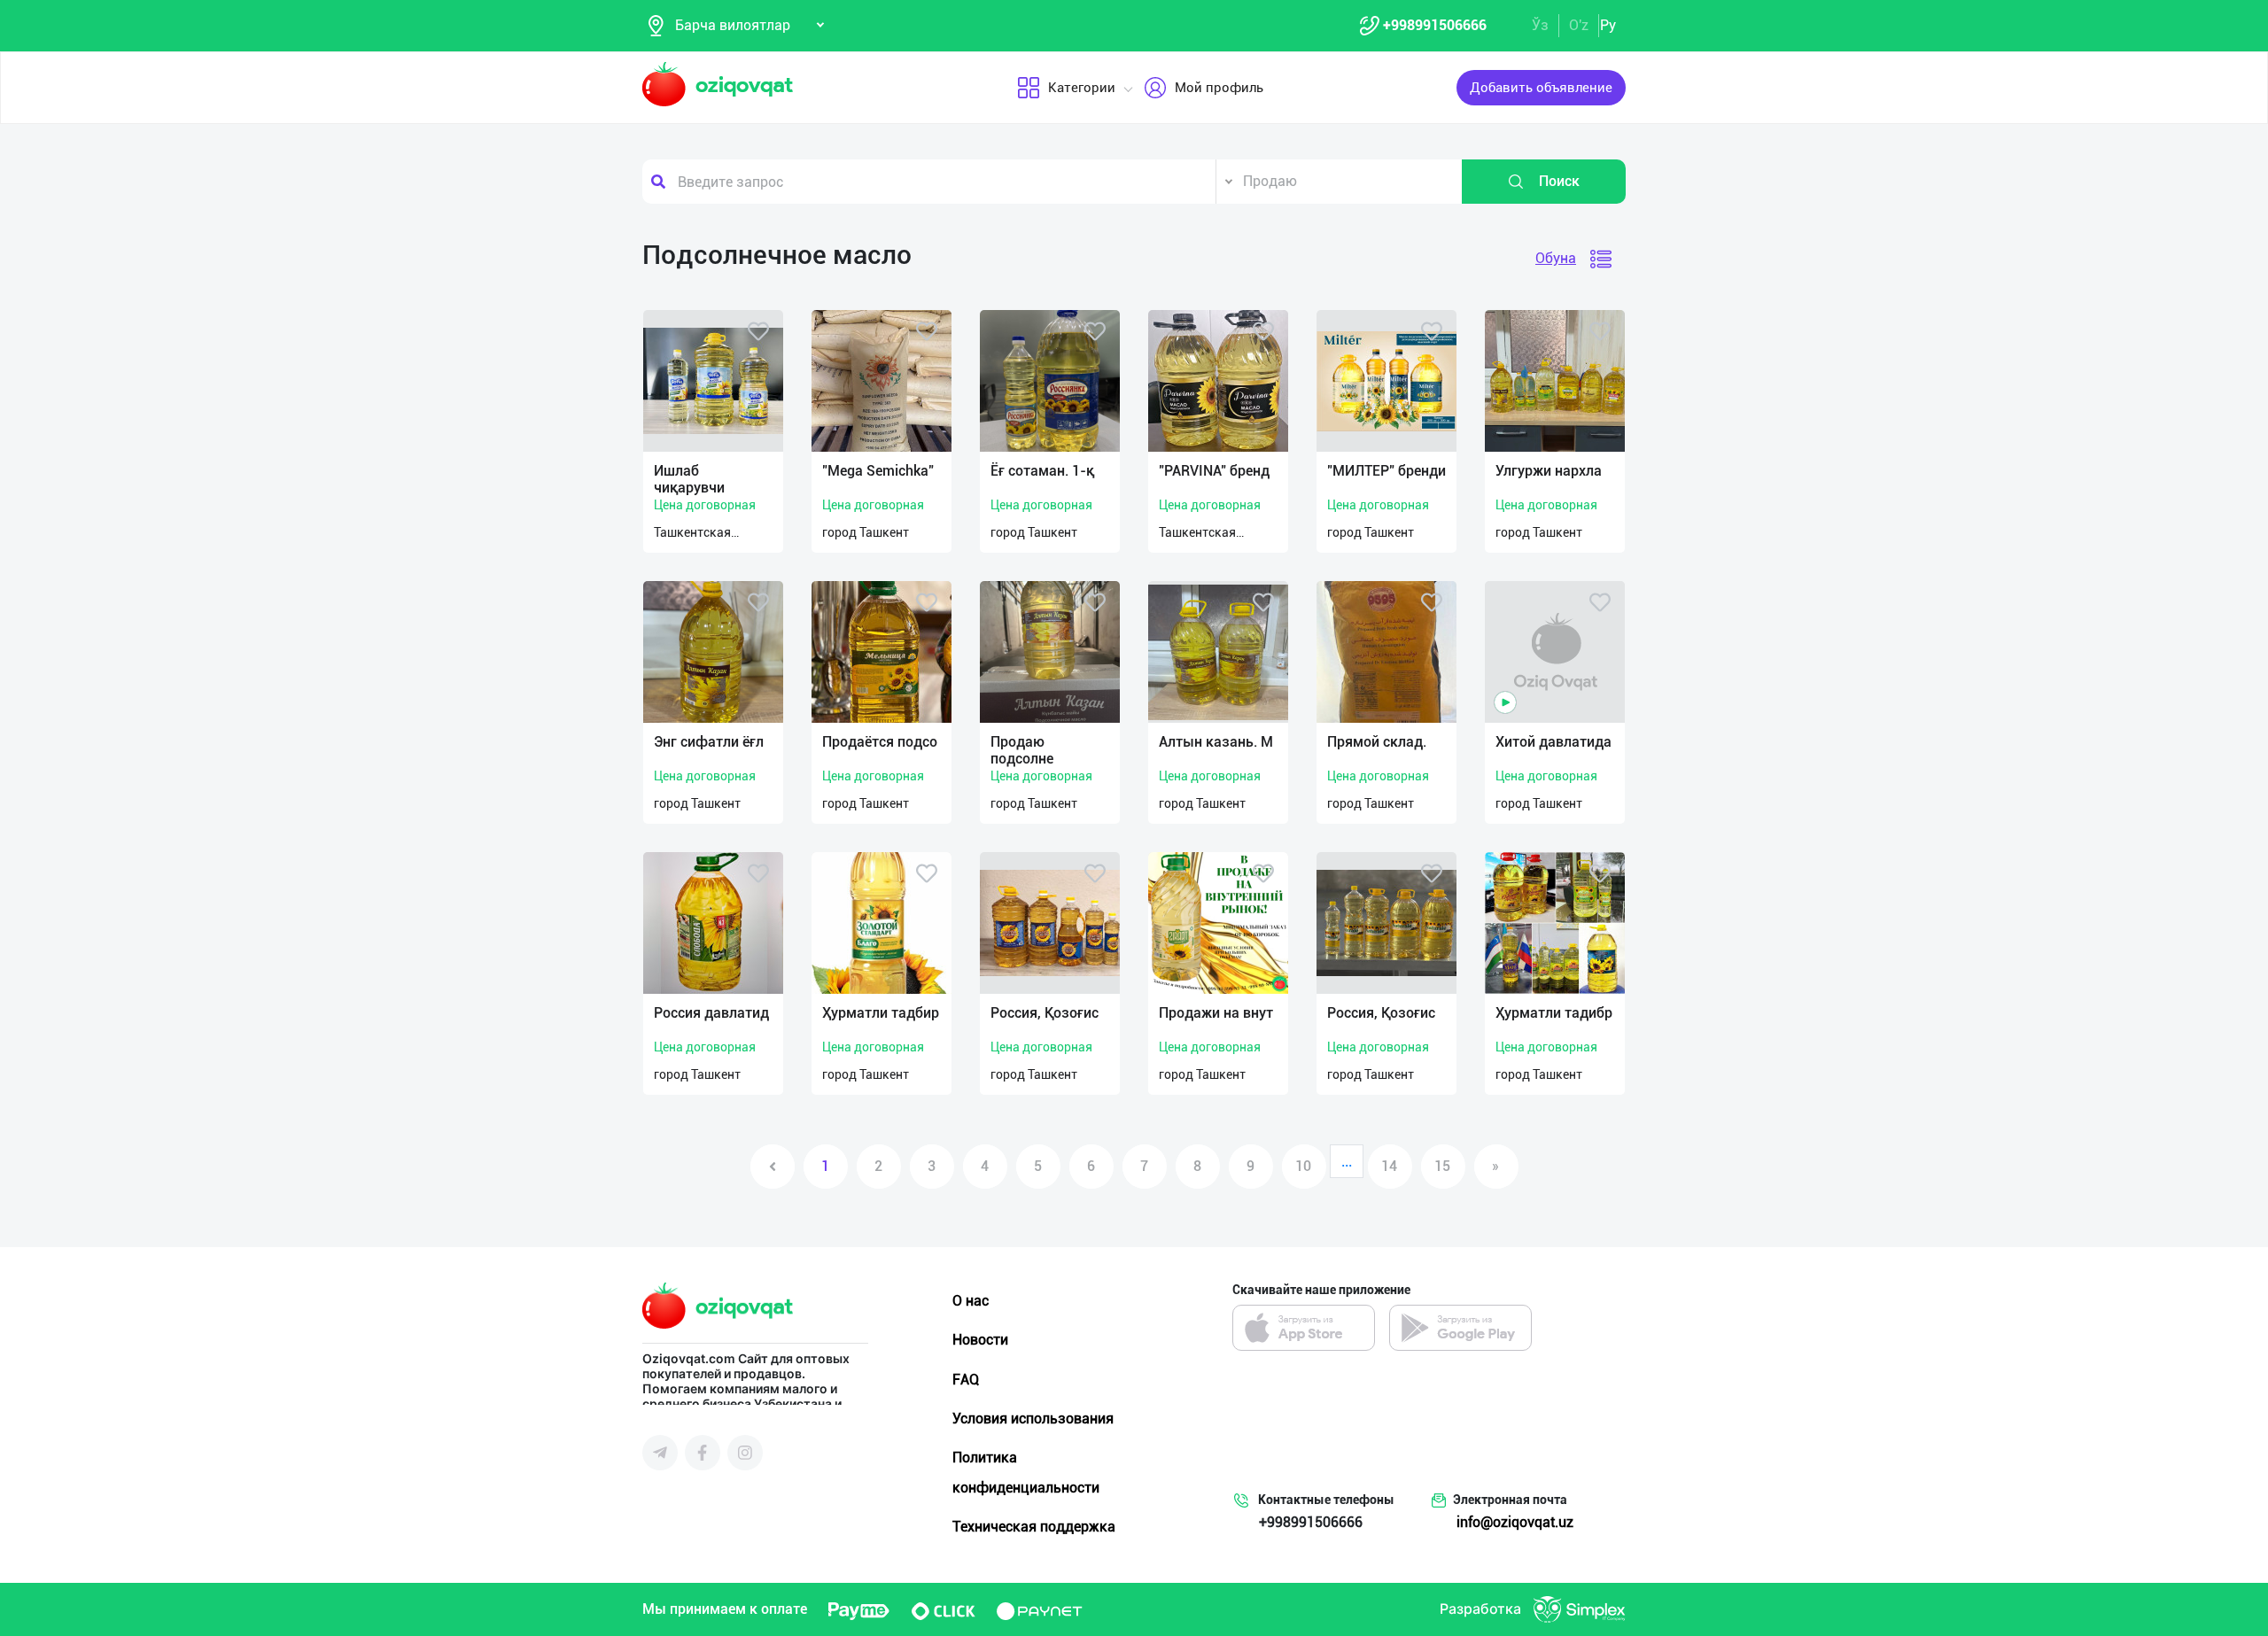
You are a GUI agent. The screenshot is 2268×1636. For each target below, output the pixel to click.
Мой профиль (1219, 88)
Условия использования (1033, 1419)
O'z (1579, 25)
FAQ (966, 1380)
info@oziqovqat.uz (1515, 1522)
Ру (1608, 25)
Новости (980, 1340)
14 (1389, 1166)
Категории (1082, 88)
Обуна (1556, 258)
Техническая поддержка (1034, 1527)
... (1347, 1161)
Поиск (1559, 181)
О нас (971, 1301)
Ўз (1540, 25)
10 (1303, 1166)
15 (1442, 1166)
